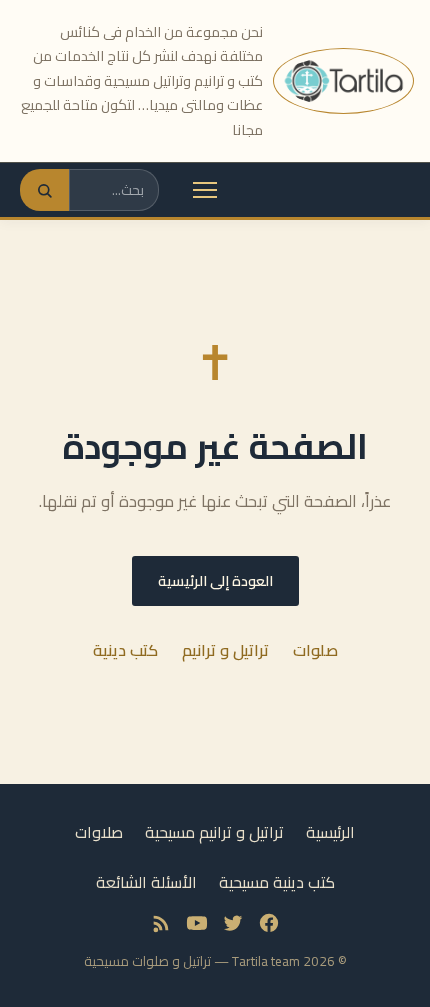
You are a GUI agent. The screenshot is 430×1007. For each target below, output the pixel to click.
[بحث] (44, 190)
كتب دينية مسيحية (277, 882)
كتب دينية (125, 650)
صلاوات (99, 832)
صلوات (315, 650)
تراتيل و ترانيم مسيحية (214, 832)
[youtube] (197, 923)
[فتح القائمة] (205, 190)
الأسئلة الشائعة (146, 882)
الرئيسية (330, 832)
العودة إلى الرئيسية (215, 580)
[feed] (161, 923)
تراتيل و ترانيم (225, 650)
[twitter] (233, 923)
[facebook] (269, 923)
